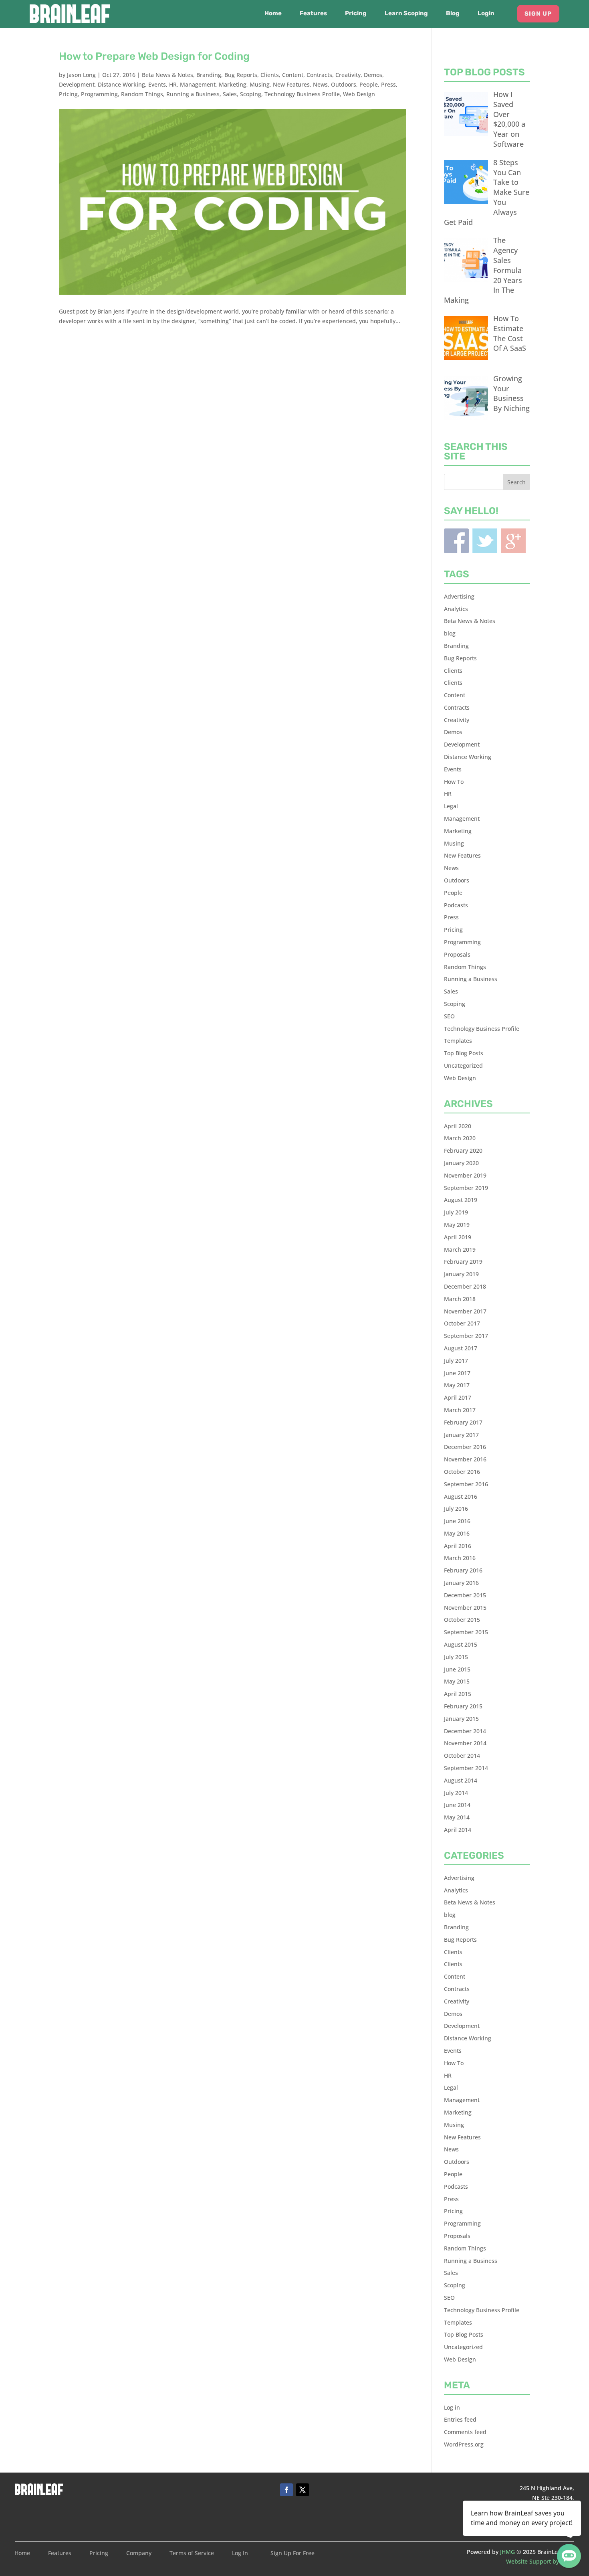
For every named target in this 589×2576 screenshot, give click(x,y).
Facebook (456, 541)
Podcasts (456, 905)
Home (273, 14)
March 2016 (460, 1558)
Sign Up (538, 14)
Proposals (457, 954)
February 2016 (463, 1570)
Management (198, 84)
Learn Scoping (406, 14)
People (369, 84)
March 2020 (460, 1138)
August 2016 (461, 1496)
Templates (458, 1041)
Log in (452, 2407)
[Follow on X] (303, 2490)
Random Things (142, 94)
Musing (260, 84)
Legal (451, 806)
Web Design (359, 94)
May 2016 (457, 1533)
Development (77, 84)
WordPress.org (464, 2444)
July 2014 (456, 1793)
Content (293, 75)
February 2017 (463, 1422)
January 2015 (461, 1719)
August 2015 (461, 1644)
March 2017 (460, 1410)
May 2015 (457, 1681)
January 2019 (461, 1274)
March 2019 (460, 1250)
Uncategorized (463, 1065)
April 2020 (458, 1126)
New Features (291, 84)
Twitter (485, 541)
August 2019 (461, 1200)
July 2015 (456, 1657)
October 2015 (462, 1620)
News (320, 84)
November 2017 (465, 1311)
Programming (99, 94)
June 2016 (457, 1521)
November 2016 (465, 1459)
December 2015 (465, 1595)
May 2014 (457, 1817)
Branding (209, 75)
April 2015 (458, 1694)
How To (454, 782)
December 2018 (465, 1286)
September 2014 (466, 1768)
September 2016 (466, 1484)
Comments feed (465, 2432)
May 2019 (457, 1225)
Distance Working (121, 84)
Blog (453, 14)
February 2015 (463, 1706)
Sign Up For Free (292, 2554)
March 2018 (460, 1299)
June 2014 (457, 1805)
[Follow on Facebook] (286, 2490)
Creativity (348, 75)
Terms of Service (192, 2554)
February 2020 (463, 1150)
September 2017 (466, 1336)
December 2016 (465, 1447)
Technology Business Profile (302, 94)
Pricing (356, 14)
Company (139, 2554)
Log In (240, 2554)
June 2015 (457, 1669)
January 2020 (461, 1163)
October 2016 (462, 1472)
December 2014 (465, 1731)
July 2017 (456, 1361)
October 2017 (462, 1323)
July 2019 (456, 1212)
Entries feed (460, 2419)
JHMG (507, 2552)
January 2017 (461, 1435)
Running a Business (193, 94)
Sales (230, 94)
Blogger (513, 541)
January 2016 (461, 1583)
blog (450, 633)
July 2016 (456, 1509)
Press (388, 84)
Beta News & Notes (167, 75)
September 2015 (466, 1632)
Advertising (459, 596)
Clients (270, 75)
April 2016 (458, 1546)
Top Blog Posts (464, 1053)
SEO (449, 1016)
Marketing (233, 84)
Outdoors (344, 84)
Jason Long (81, 75)
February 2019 (463, 1262)
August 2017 (461, 1348)
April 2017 (458, 1397)
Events (157, 84)
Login (486, 14)
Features (313, 14)
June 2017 (457, 1373)
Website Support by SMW (540, 2561)
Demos (373, 75)
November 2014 (465, 1743)
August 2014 (461, 1780)
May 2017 (457, 1385)
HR (173, 84)
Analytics (456, 609)
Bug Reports (241, 75)
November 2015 (465, 1608)
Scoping (251, 94)
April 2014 (458, 1830)
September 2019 (466, 1188)
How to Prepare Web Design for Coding (154, 56)
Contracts (319, 75)
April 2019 (458, 1237)
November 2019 (465, 1175)
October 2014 (462, 1755)
